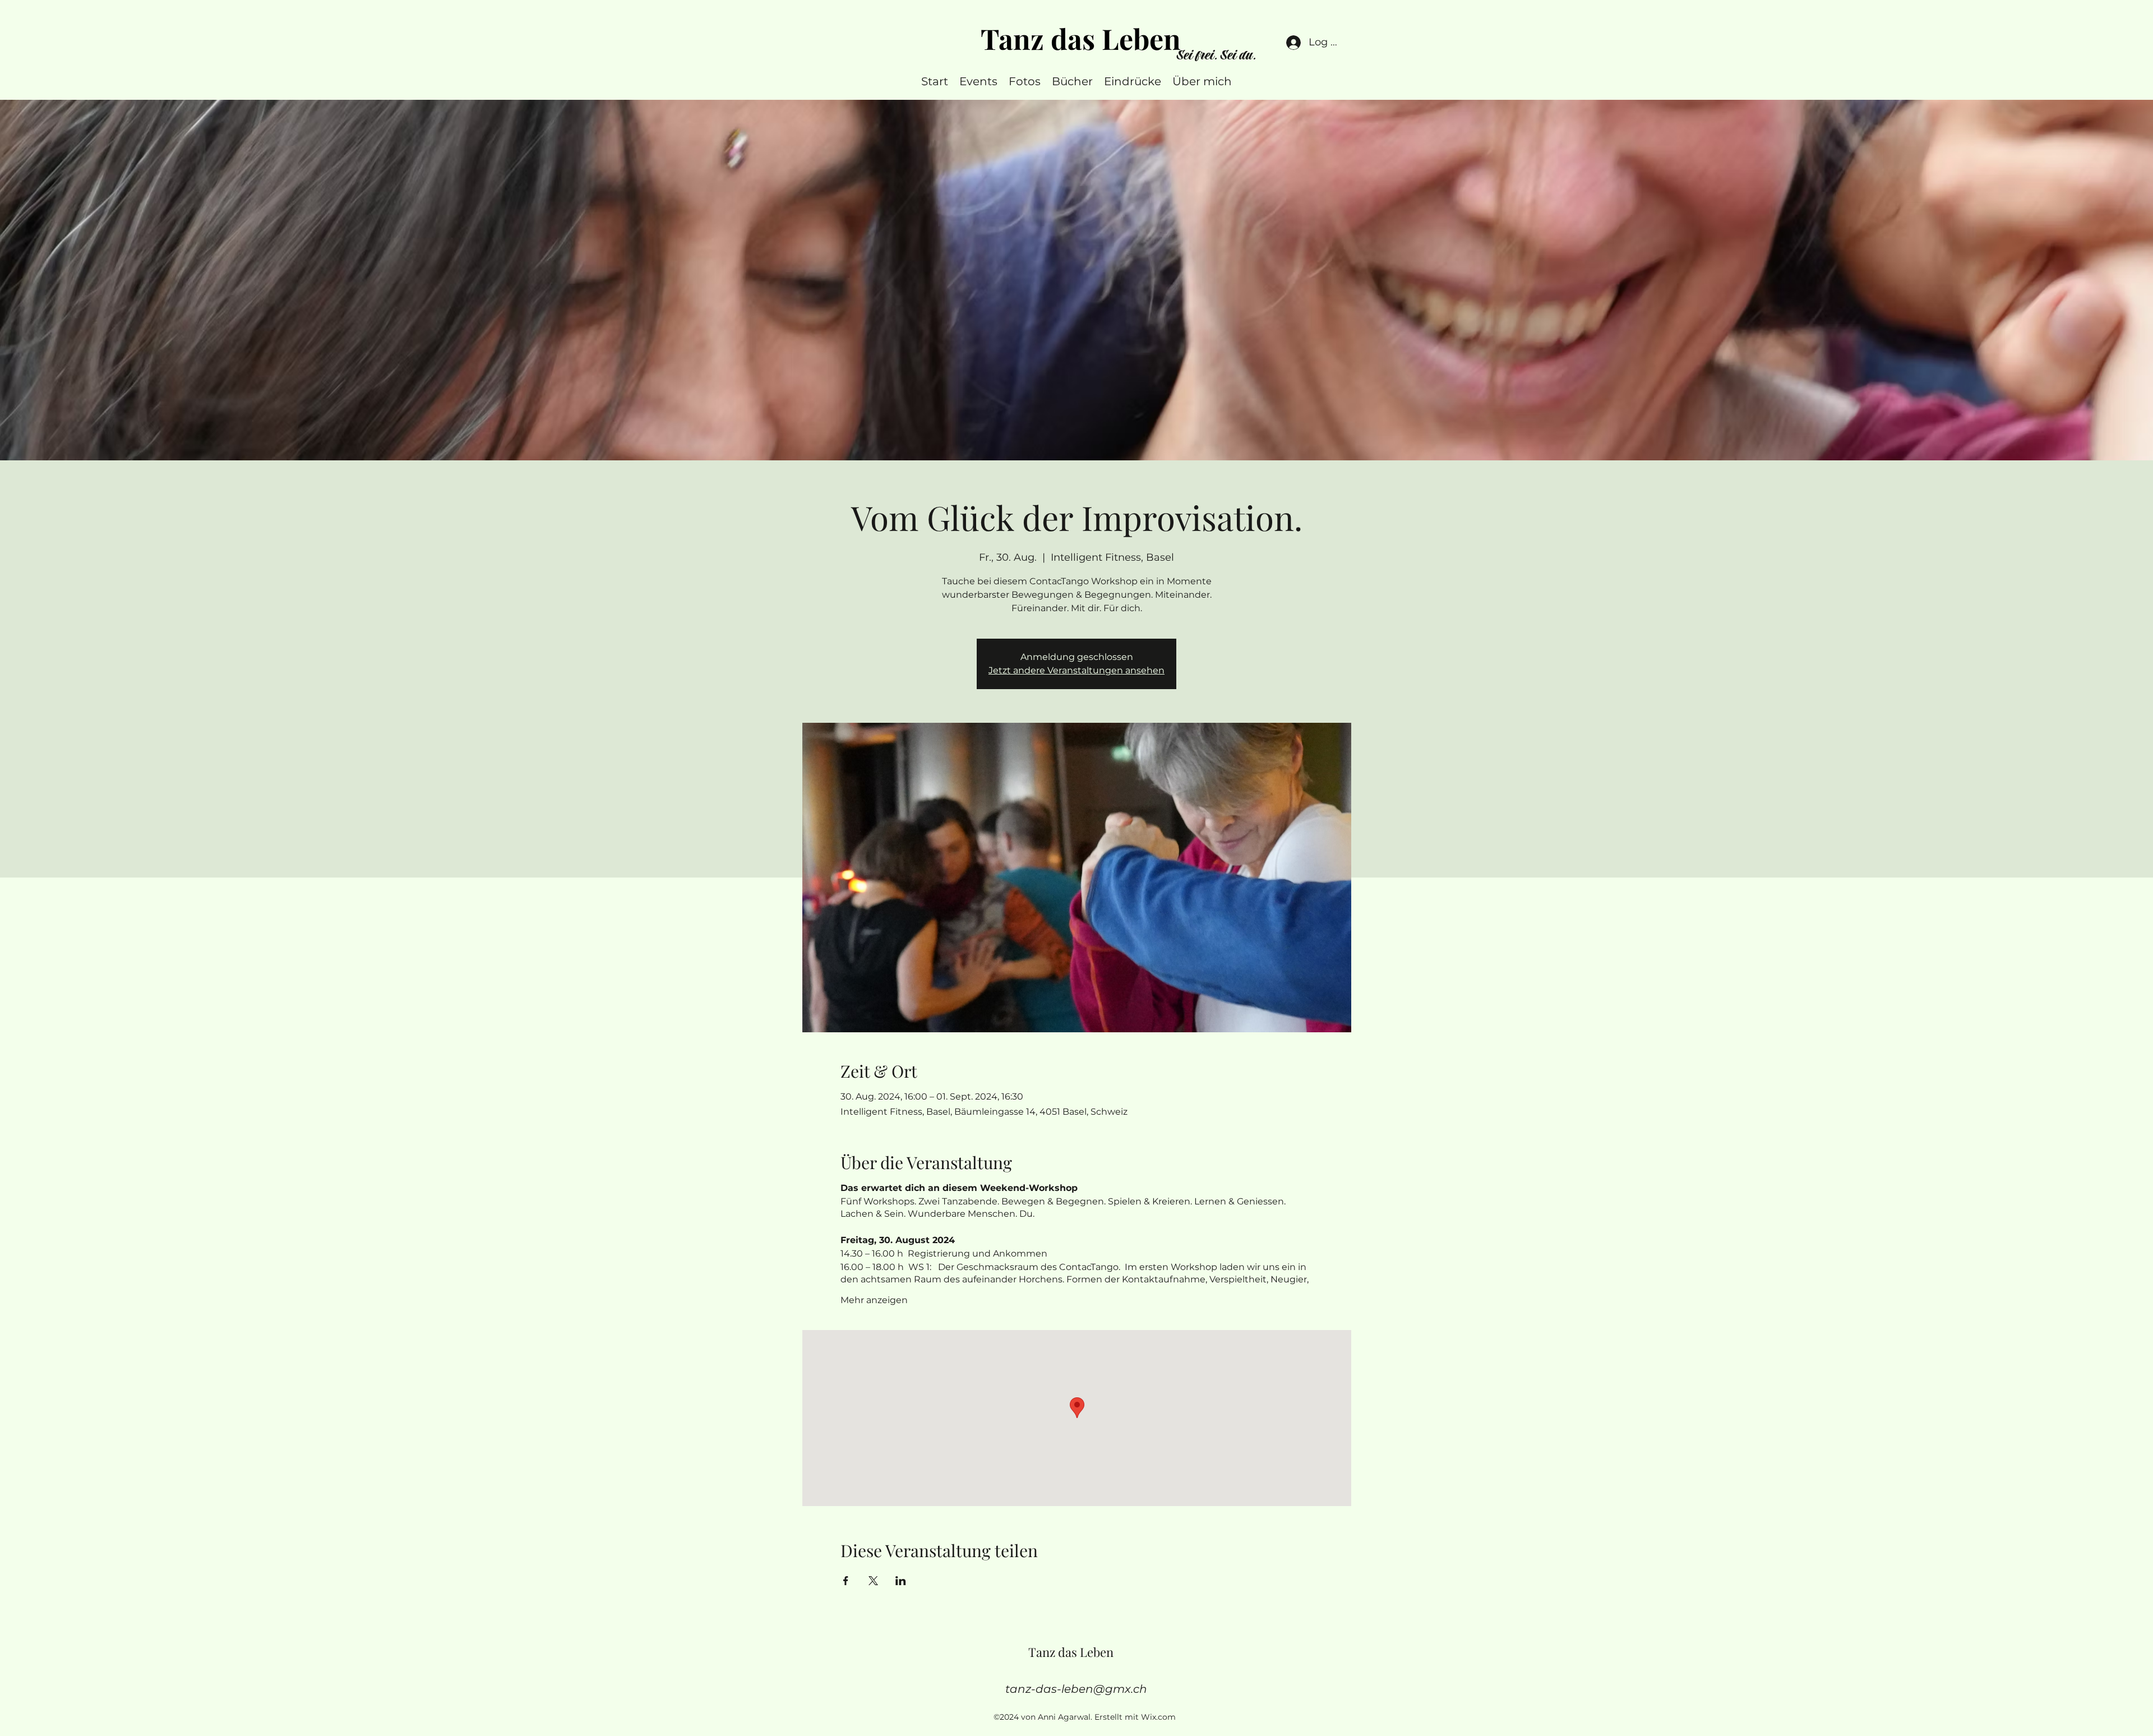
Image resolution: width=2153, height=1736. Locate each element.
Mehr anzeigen (874, 1300)
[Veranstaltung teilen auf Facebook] (846, 1581)
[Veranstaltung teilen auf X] (873, 1581)
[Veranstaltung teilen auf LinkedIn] (901, 1581)
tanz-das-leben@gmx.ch (1076, 1689)
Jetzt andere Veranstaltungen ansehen (1076, 670)
